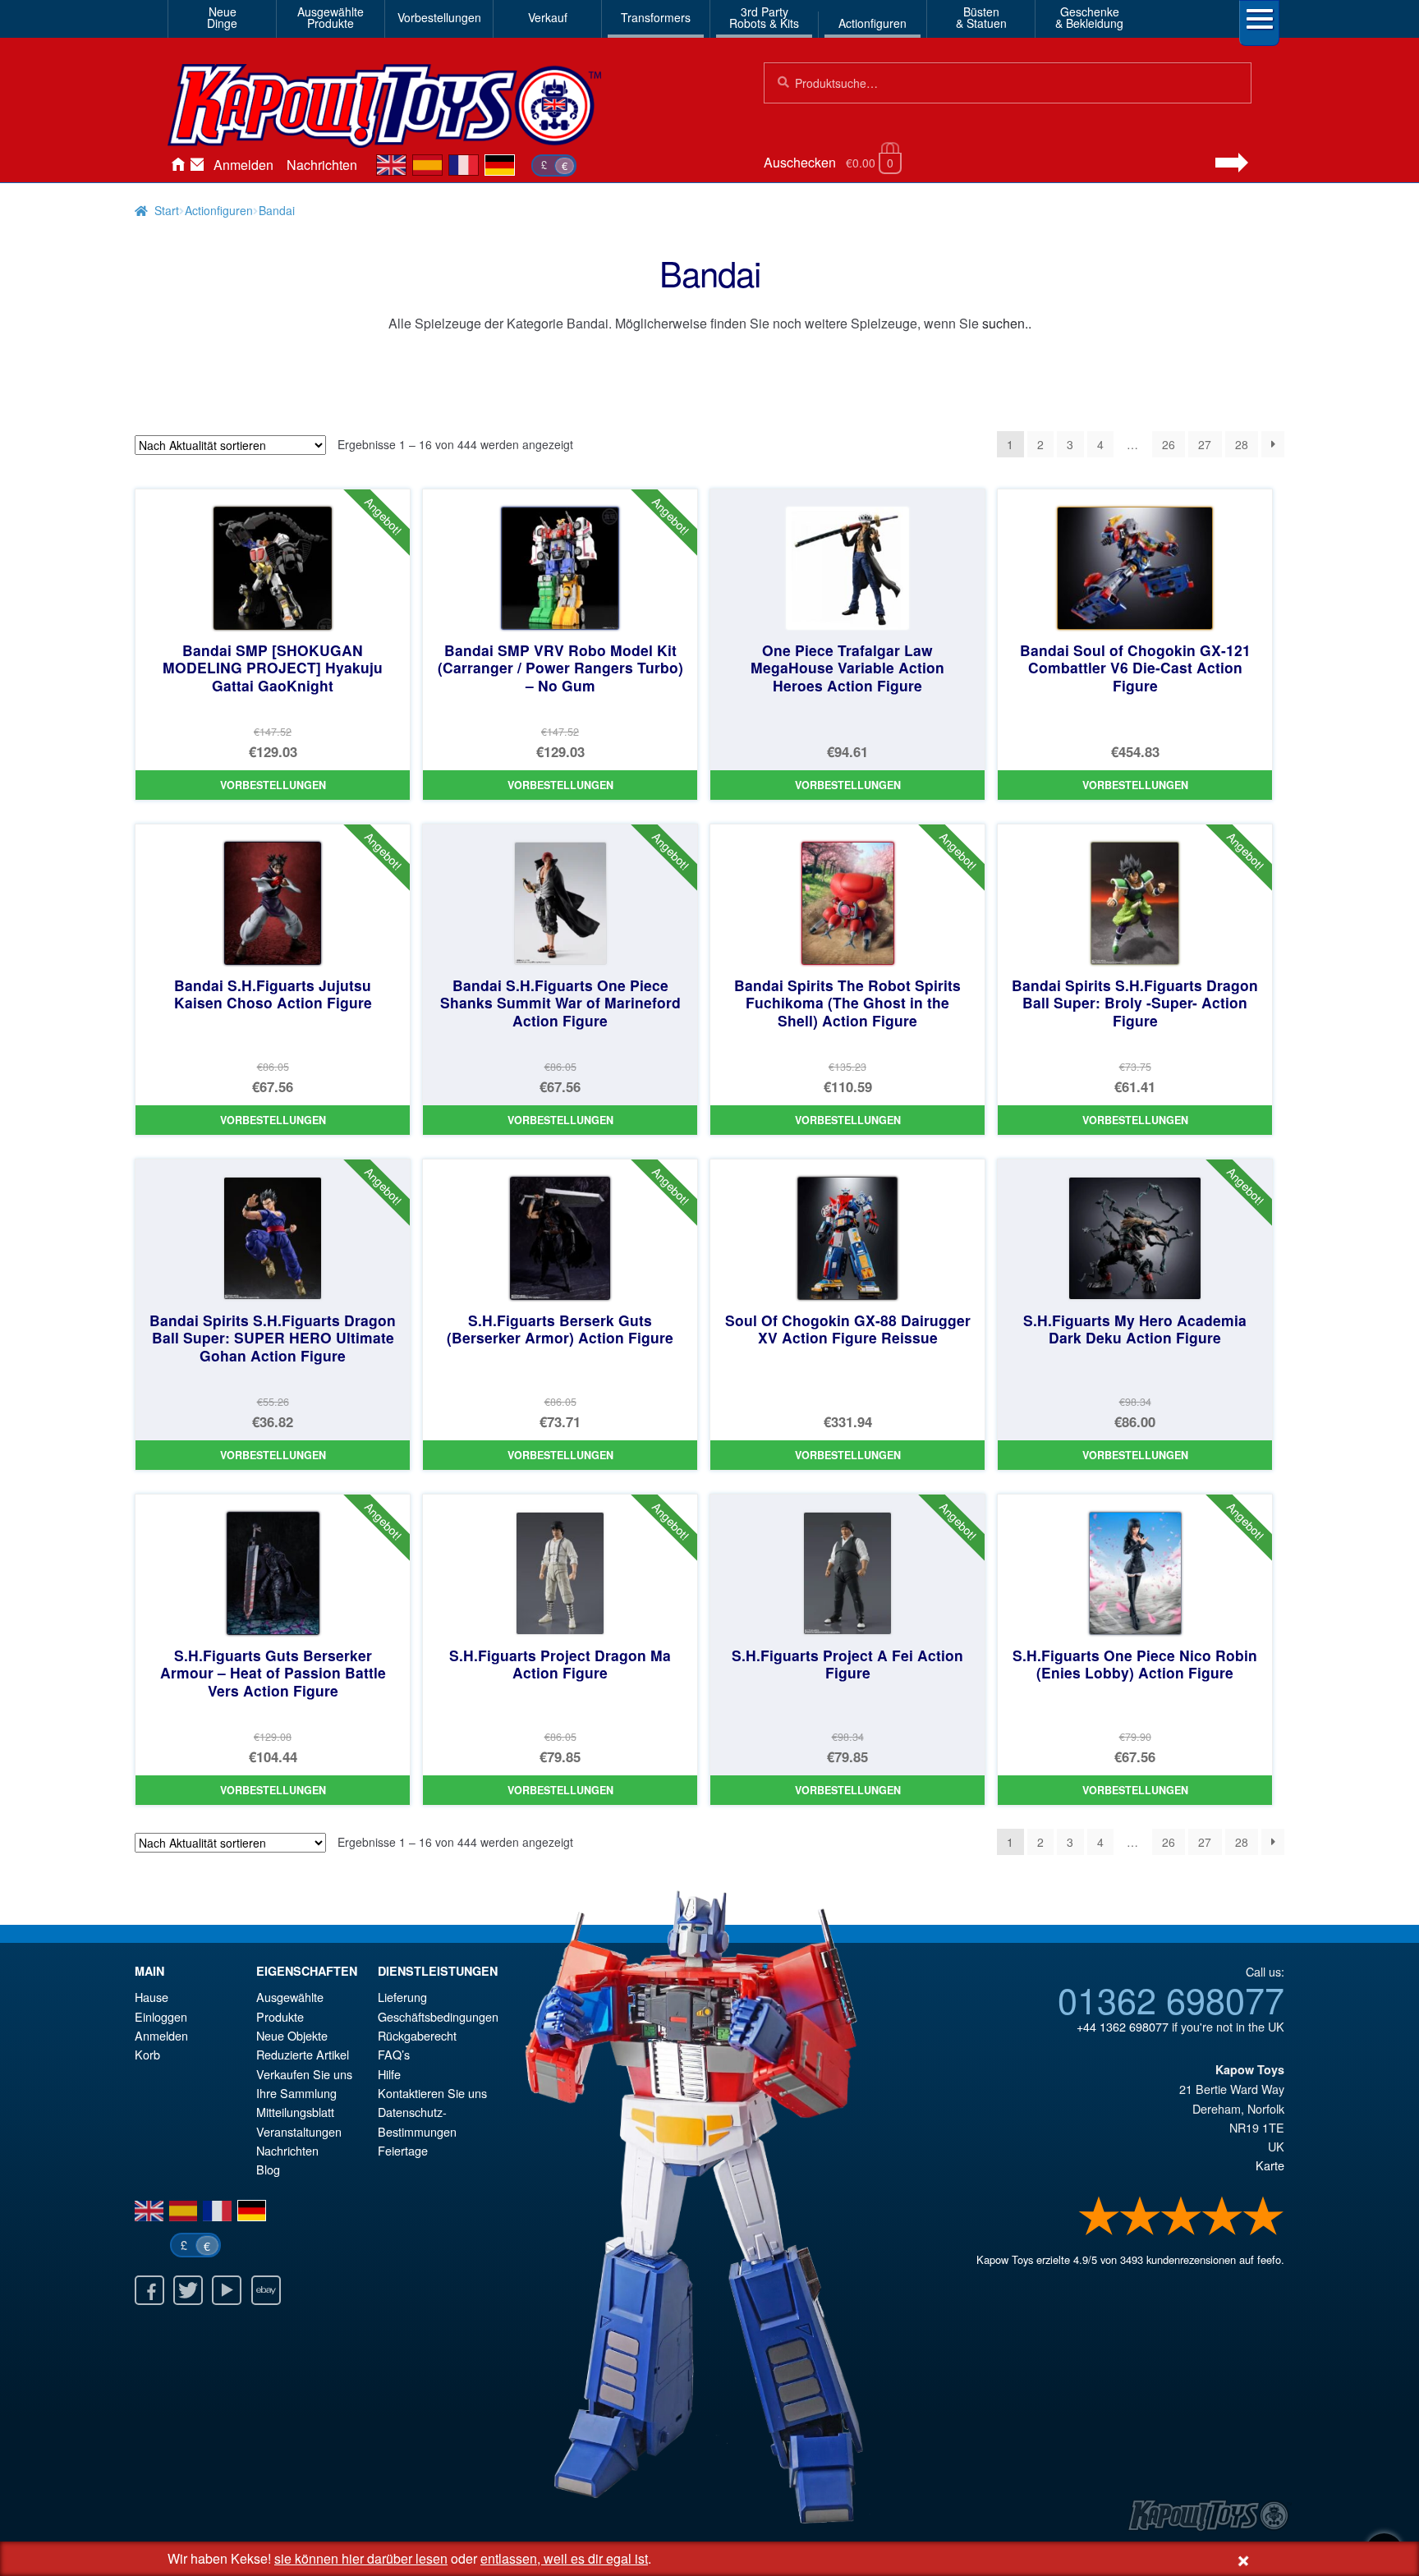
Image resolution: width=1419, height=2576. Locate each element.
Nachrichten (322, 165)
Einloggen (161, 2016)
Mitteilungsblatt (295, 2112)
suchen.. (1007, 323)
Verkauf (548, 17)
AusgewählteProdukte (331, 17)
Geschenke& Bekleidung (1089, 17)
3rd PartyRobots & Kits (764, 17)
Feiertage (403, 2150)
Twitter (188, 2290)
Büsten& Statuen (981, 17)
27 (1205, 444)
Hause (177, 165)
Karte (1270, 2165)
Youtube (227, 2290)
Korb (147, 2054)
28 (1242, 444)
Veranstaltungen (299, 2131)
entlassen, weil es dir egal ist (564, 2558)
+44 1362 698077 (1123, 2026)
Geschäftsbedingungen (438, 2016)
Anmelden (243, 165)
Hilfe (389, 2074)
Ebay (266, 2290)
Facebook (149, 2290)
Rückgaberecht (417, 2035)
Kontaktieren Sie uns (197, 165)
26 (1169, 444)
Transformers (656, 17)
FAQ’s (394, 2054)
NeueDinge (222, 17)
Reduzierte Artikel (303, 2054)
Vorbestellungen (439, 17)
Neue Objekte (292, 2035)
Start (167, 210)
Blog (268, 2169)
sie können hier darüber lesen (361, 2558)
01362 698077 (1171, 1999)
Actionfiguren (873, 23)
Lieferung (402, 1997)
